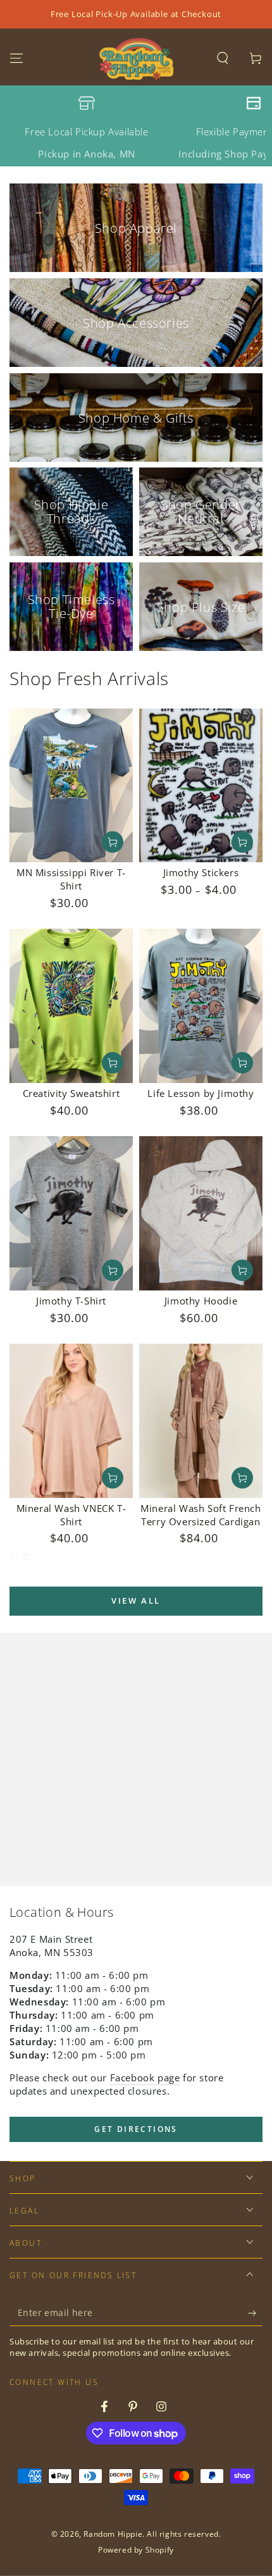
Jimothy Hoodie (201, 1301)
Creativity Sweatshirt (71, 1093)
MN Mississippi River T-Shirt (71, 879)
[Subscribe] (255, 2313)
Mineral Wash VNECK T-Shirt (71, 1515)
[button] (223, 58)
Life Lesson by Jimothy (201, 1093)
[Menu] (16, 58)
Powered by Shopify (136, 2550)
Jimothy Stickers (201, 872)
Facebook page (145, 2078)
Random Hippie (113, 2534)
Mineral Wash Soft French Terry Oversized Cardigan (201, 1515)
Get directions (136, 2129)
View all (136, 1601)
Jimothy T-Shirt (71, 1301)
